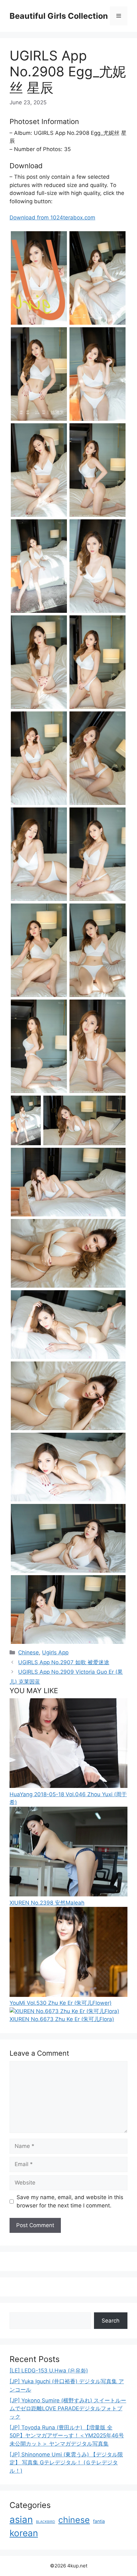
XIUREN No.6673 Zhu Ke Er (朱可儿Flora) (62, 2019)
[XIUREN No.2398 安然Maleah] (68, 1894)
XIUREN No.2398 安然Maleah (47, 1903)
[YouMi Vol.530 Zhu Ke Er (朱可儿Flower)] (68, 1995)
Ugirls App (55, 1652)
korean (24, 2533)
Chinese (29, 1652)
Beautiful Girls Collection (59, 16)
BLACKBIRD (46, 2522)
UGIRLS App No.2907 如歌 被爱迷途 (64, 1662)
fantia (99, 2521)
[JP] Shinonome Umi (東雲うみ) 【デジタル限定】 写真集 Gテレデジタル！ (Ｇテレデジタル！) (66, 2463)
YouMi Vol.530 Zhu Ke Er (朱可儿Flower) (61, 2003)
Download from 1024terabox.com (52, 218)
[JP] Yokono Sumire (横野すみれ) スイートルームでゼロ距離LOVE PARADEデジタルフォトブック (68, 2409)
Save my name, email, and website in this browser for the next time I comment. (70, 2201)
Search (111, 2321)
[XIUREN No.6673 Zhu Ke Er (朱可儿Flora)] (64, 2011)
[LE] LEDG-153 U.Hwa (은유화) (49, 2371)
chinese (74, 2520)
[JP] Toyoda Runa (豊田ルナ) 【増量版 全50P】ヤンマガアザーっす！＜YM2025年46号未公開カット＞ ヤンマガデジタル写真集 (67, 2436)
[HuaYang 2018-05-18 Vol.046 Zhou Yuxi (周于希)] (68, 1786)
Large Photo (27, 324)
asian (21, 2520)
